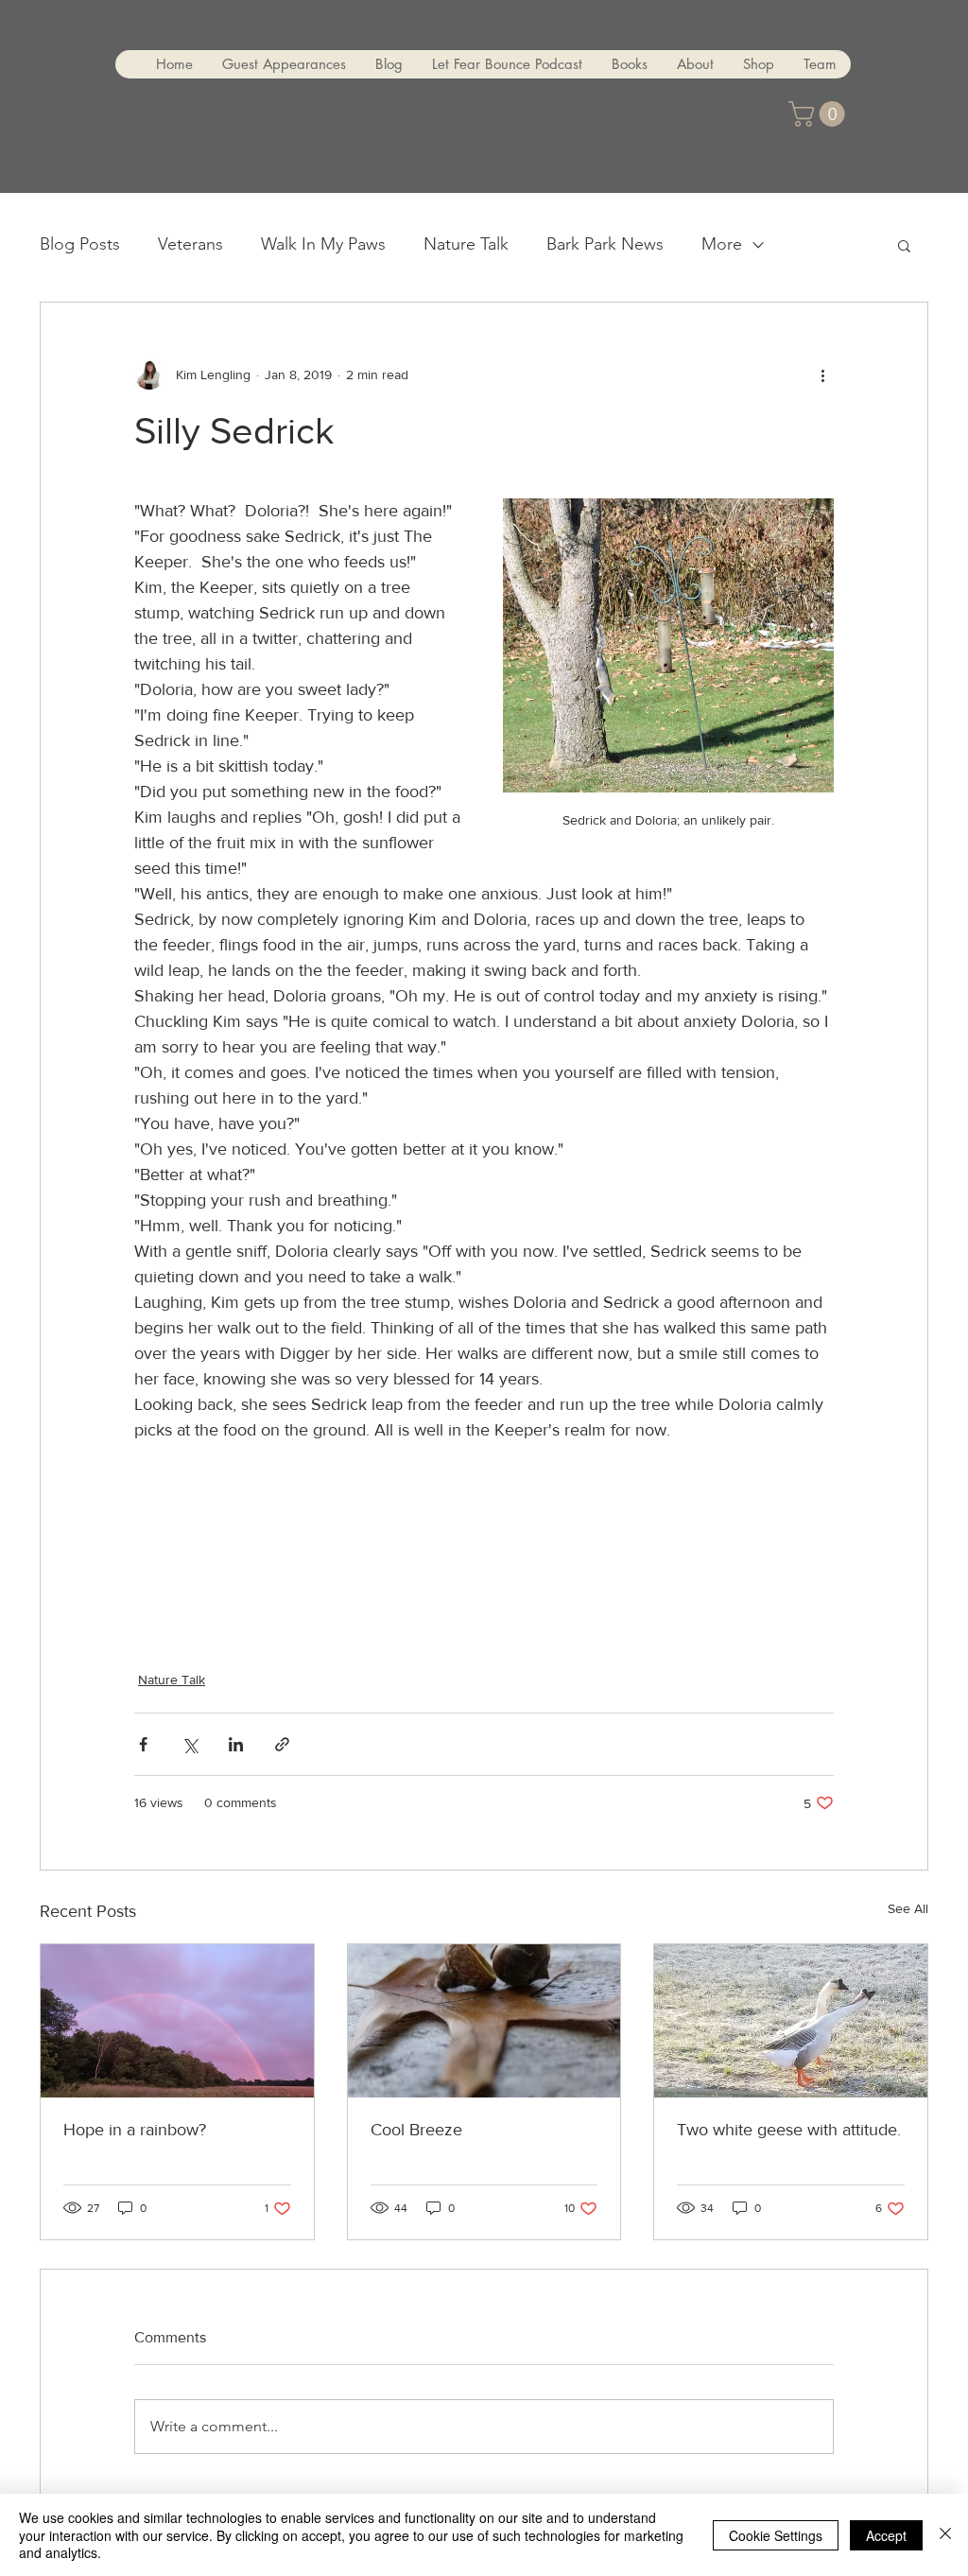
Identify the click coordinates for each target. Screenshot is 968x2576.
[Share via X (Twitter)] (190, 1744)
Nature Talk (466, 244)
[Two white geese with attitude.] (791, 2021)
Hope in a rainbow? (135, 2130)
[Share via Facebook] (143, 1744)
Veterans (190, 244)
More (722, 244)
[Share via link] (282, 1744)
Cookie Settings (776, 2535)
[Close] (945, 2535)
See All (908, 1908)
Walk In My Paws (323, 244)
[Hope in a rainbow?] (177, 2021)
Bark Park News (605, 244)
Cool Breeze (416, 2130)
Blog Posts (80, 244)
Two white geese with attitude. (789, 2130)
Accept (886, 2535)
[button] (820, 114)
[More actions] (822, 374)
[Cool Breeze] (484, 2021)
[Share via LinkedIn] (236, 1744)
